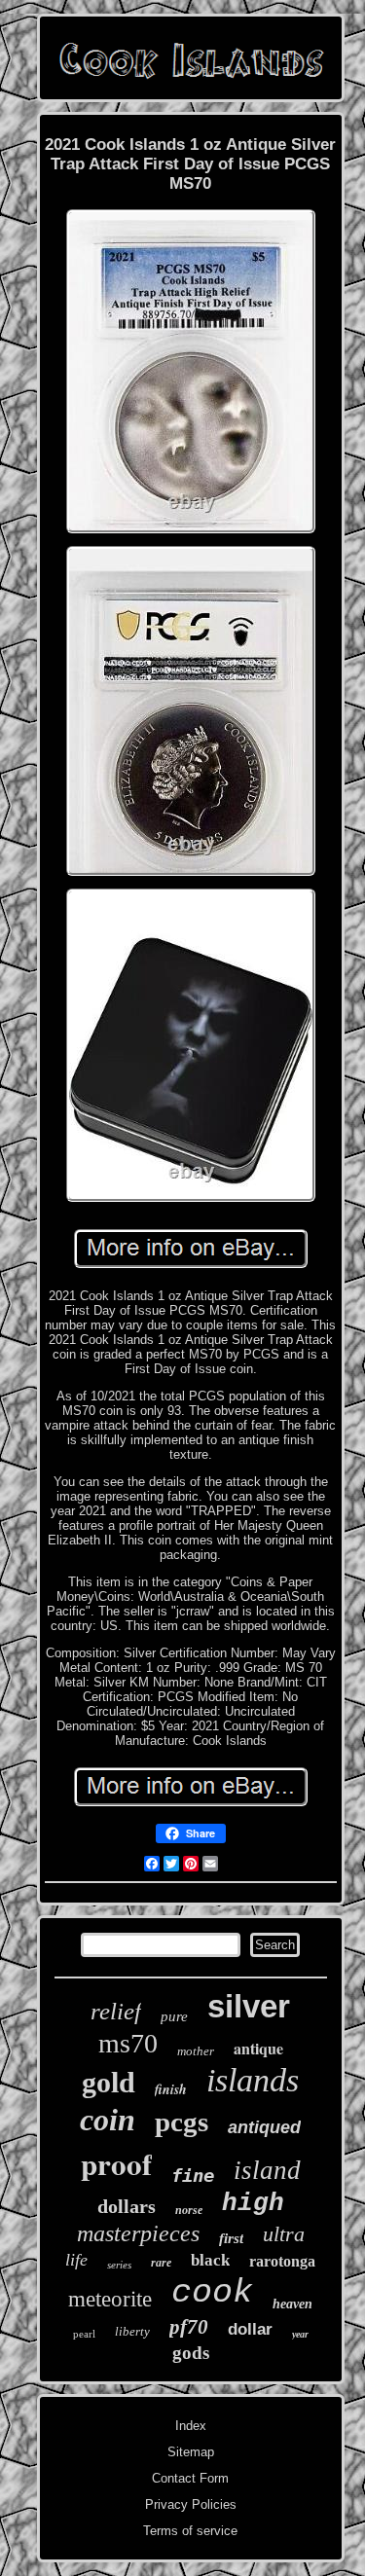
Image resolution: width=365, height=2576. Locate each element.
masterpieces (138, 2233)
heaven (292, 2304)
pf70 (189, 2327)
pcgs (182, 2122)
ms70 (128, 2043)
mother (196, 2051)
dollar (250, 2329)
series (119, 2265)
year (300, 2334)
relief (116, 2011)
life (76, 2260)
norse (189, 2210)
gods (191, 2353)
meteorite (110, 2299)
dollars (127, 2206)
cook (212, 2293)
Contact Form (190, 2478)
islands (253, 2080)
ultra (284, 2234)
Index (191, 2426)
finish (171, 2089)
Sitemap (191, 2452)
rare (161, 2263)
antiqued (264, 2127)
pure (174, 2016)
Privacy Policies (191, 2504)
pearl (84, 2334)
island (267, 2170)
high (253, 2203)
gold (109, 2082)
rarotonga (282, 2261)
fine (193, 2175)
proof (116, 2163)
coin (108, 2120)
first (231, 2238)
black (210, 2260)
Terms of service (190, 2531)
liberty (132, 2331)
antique (258, 2048)
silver (249, 2006)
